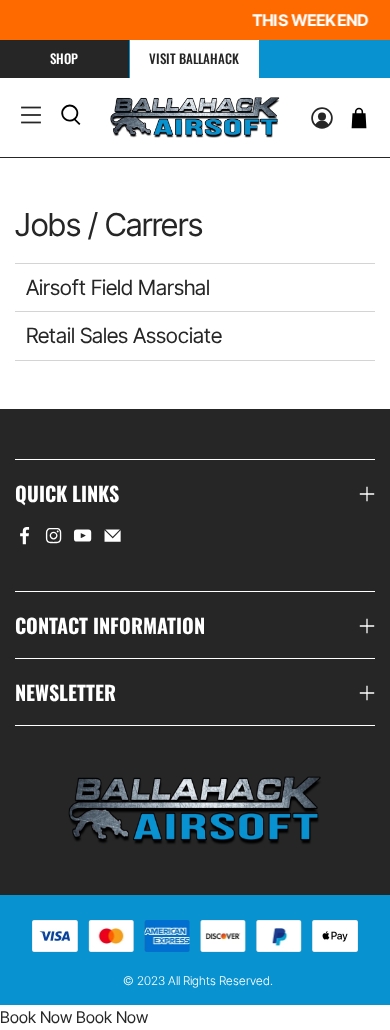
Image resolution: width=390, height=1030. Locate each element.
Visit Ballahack (194, 58)
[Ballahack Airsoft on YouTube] (82, 539)
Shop (64, 58)
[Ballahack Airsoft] (195, 117)
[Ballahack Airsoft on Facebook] (24, 539)
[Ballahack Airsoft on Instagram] (53, 539)
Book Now (36, 1017)
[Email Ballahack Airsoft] (112, 539)
